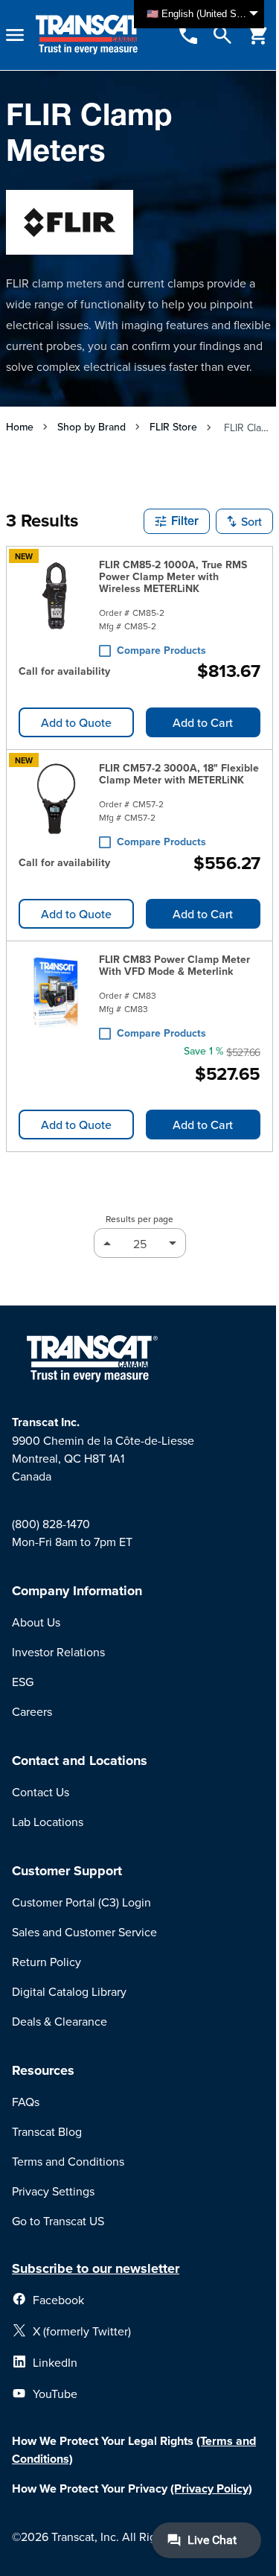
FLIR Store (173, 427)
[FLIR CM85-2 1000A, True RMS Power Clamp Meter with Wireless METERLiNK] (56, 605)
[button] (177, 521)
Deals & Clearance (60, 2021)
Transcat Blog (47, 2131)
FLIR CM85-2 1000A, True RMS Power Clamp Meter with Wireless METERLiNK (173, 576)
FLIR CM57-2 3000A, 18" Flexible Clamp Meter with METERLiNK (179, 774)
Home (20, 427)
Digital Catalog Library (69, 1991)
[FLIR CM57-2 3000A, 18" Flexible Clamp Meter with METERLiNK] (56, 802)
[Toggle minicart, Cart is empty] (258, 35)
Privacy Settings (53, 2191)
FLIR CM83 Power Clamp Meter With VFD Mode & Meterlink (174, 965)
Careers (32, 1711)
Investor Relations (58, 1652)
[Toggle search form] (222, 35)
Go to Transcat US (58, 2221)
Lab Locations (48, 1822)
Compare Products (161, 650)
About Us (36, 1622)
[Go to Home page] (90, 35)
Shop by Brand (92, 427)
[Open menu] (15, 35)
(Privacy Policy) (211, 2488)
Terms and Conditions (68, 2161)
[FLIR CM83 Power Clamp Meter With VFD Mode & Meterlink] (56, 993)
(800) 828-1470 (51, 1524)
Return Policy (46, 1962)
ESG (23, 1682)
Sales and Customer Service (84, 1932)
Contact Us (41, 1792)
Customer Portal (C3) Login (81, 1902)
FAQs (26, 2102)
